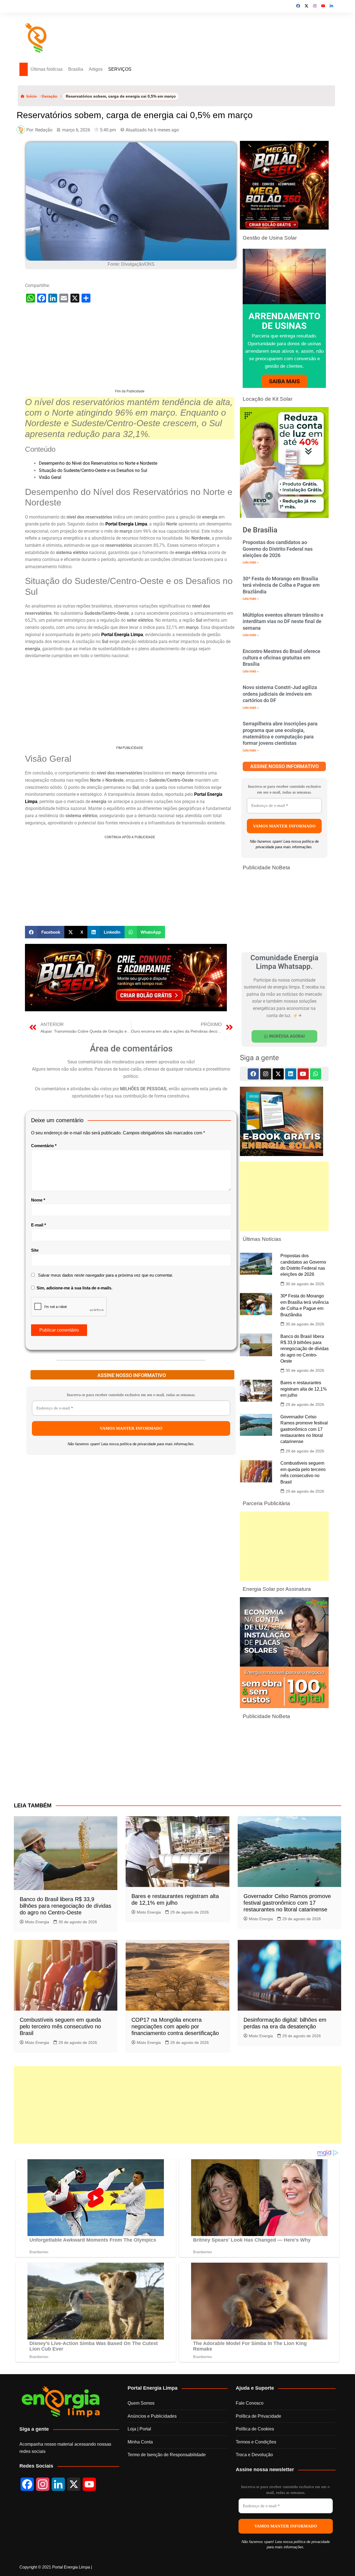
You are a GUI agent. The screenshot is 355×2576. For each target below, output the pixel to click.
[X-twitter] (278, 1074)
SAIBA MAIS (284, 382)
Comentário (44, 1146)
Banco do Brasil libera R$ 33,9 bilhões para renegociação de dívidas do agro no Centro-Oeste (305, 1349)
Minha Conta (140, 2442)
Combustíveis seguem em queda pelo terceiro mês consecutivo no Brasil (60, 2027)
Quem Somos (141, 2404)
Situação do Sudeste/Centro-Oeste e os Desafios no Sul (93, 471)
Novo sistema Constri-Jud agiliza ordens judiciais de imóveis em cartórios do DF (280, 694)
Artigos (104, 69)
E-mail (39, 1225)
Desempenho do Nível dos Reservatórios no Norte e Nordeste (98, 464)
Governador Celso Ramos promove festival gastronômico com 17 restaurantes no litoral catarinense (304, 1430)
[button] (45, 933)
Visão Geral (50, 478)
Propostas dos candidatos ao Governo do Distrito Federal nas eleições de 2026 (278, 549)
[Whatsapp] (316, 1074)
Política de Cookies (255, 2429)
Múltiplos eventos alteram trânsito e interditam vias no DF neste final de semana (283, 622)
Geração (50, 97)
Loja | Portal (139, 2429)
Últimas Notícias (51, 69)
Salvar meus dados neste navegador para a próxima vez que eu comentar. (106, 1276)
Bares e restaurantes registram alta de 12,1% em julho (304, 1389)
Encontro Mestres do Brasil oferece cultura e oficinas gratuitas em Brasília (282, 658)
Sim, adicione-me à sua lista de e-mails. (74, 1288)
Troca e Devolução (254, 2455)
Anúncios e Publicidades (152, 2417)
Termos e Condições (256, 2442)
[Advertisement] (130, 350)
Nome (38, 1201)
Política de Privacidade (258, 2417)
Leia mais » (251, 563)
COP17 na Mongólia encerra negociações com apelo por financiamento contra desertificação (175, 2027)
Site (35, 1251)
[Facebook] (253, 1074)
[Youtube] (303, 1074)
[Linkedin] (291, 1074)
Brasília (84, 69)
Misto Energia (37, 1922)
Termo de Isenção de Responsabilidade (167, 2455)
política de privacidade (138, 1445)
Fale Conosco (250, 2404)
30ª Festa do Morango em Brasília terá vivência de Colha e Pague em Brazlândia (281, 586)
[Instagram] (266, 1074)
